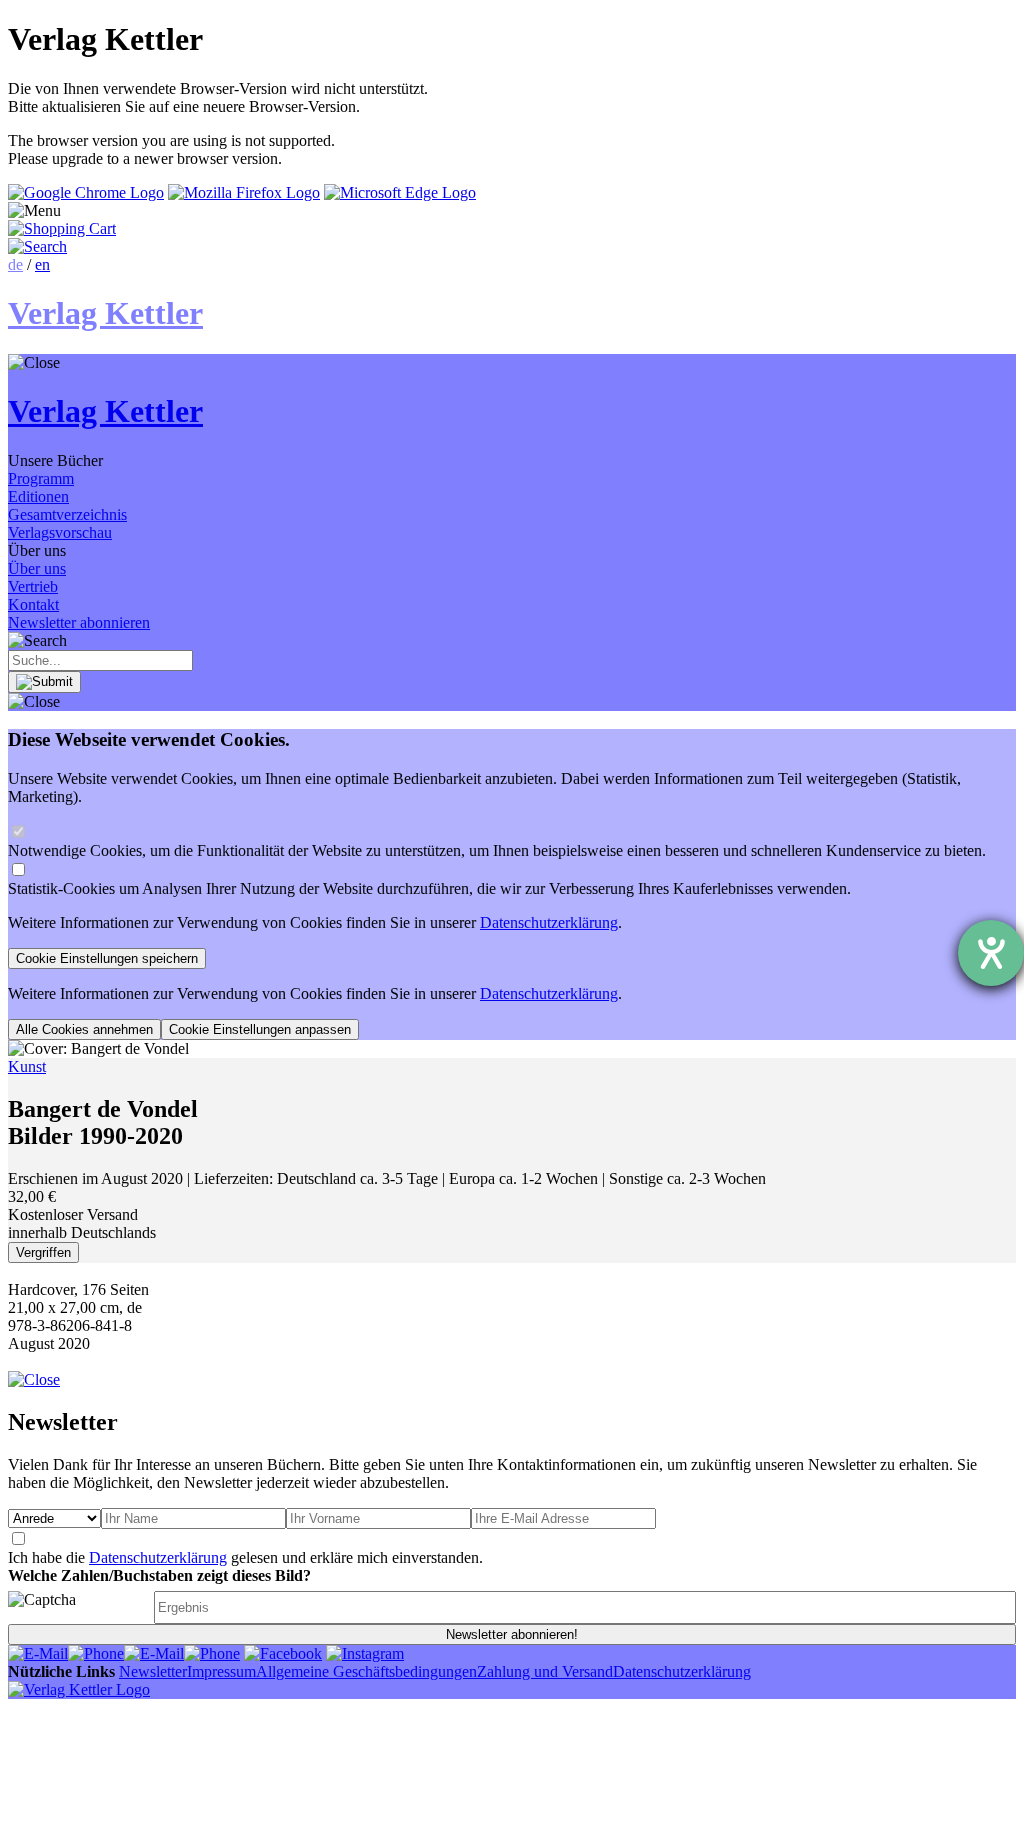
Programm (41, 478)
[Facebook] (283, 1653)
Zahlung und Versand (545, 1671)
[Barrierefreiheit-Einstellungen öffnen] (991, 953)
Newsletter (153, 1671)
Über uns (37, 568)
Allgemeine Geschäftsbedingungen (366, 1671)
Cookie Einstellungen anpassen (260, 1029)
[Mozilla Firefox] (244, 192)
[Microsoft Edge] (400, 192)
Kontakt (33, 604)
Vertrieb (33, 586)
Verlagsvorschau (60, 532)
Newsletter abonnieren (79, 622)
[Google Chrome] (86, 192)
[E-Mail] (38, 1653)
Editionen (38, 496)
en (42, 264)
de (15, 264)
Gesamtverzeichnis (67, 514)
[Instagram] (365, 1653)
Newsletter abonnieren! (512, 1634)
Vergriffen (43, 1252)
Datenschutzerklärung (549, 922)
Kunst (27, 1066)
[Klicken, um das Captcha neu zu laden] (78, 1607)
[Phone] (96, 1653)
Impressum (221, 1671)
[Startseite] (79, 1689)
